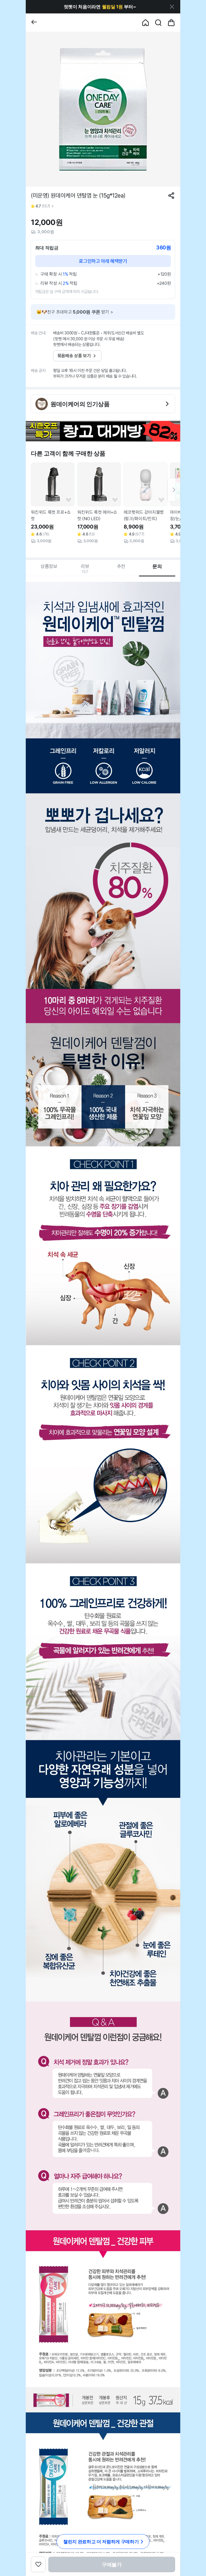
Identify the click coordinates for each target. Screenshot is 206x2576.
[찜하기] (69, 500)
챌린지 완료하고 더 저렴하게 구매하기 (101, 2542)
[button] (100, 7)
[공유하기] (171, 196)
